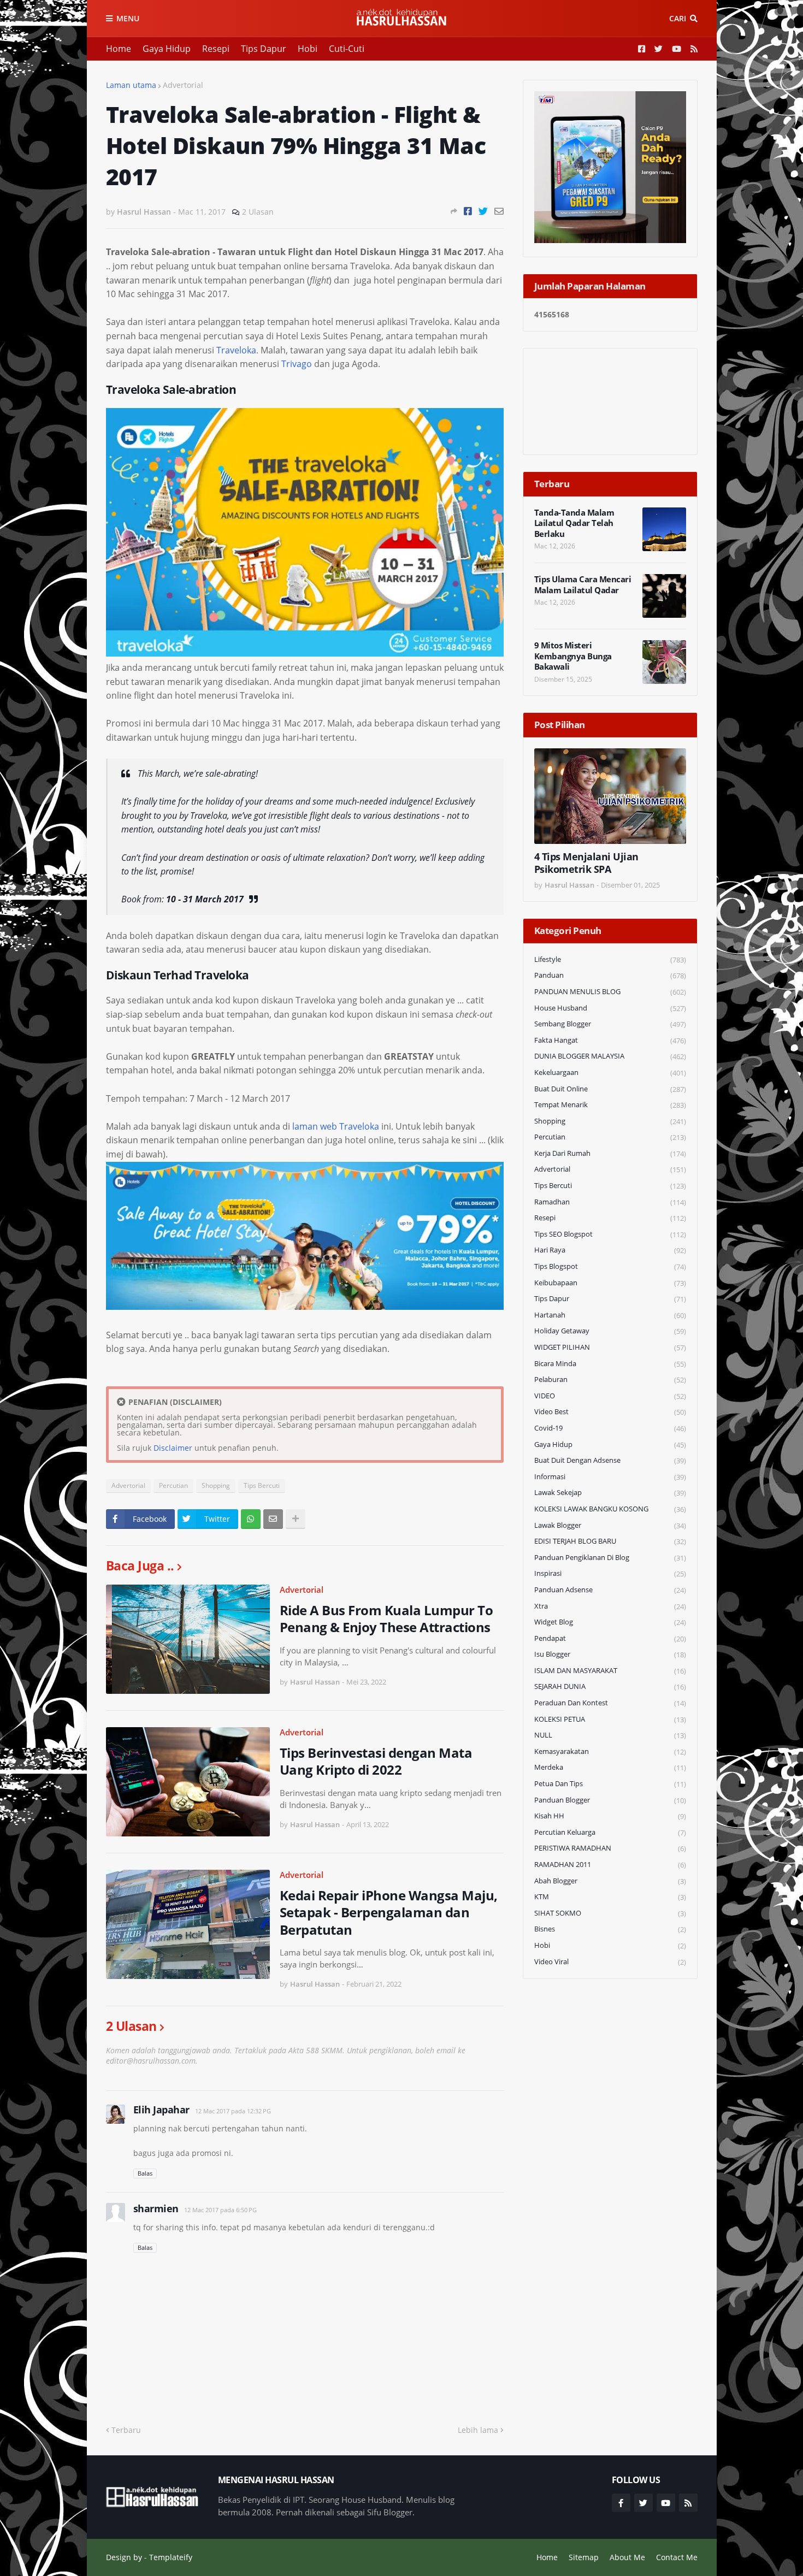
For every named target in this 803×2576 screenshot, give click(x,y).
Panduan (610, 975)
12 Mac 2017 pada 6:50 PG (220, 2210)
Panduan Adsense (610, 1590)
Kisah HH (610, 1816)
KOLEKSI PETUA (610, 1719)
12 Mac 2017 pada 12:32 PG (233, 2111)
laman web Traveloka (336, 1126)
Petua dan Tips (610, 1784)
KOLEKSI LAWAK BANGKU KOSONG (610, 1509)
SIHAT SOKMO (610, 1913)
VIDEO (610, 1396)
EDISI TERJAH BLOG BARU (610, 1541)
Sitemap (584, 2557)
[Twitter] (483, 211)
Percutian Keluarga (610, 1832)
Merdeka (610, 1767)
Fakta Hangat (610, 1040)
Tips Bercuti (262, 1485)
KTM (610, 1897)
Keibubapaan (610, 1283)
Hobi (308, 49)
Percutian (173, 1485)
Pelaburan (610, 1379)
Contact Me (677, 2557)
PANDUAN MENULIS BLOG (610, 992)
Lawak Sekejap (610, 1493)
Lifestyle (610, 959)
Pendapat (610, 1638)
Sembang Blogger (610, 1024)
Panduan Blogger (610, 1800)
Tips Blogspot (610, 1266)
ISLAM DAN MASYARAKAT (610, 1671)
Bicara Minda (610, 1364)
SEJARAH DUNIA (610, 1686)
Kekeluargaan (610, 1073)
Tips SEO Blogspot (610, 1234)
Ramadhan (610, 1202)
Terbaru (126, 2430)
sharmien (156, 2208)
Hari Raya (610, 1250)
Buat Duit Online (610, 1089)
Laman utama (131, 85)
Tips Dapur (264, 49)
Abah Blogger (610, 1881)
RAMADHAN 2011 (610, 1865)
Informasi (610, 1477)
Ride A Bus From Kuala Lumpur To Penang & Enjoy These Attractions (386, 1618)
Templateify (171, 2557)
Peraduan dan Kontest (610, 1703)
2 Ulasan (258, 212)
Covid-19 (610, 1428)
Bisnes (610, 1929)
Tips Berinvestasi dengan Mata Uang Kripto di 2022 (376, 1761)
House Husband (610, 1008)
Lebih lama (478, 2430)
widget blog (610, 1622)
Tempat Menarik (610, 1105)
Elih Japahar (161, 2110)
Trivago (297, 364)
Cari (678, 18)
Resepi (216, 49)
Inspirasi (610, 1573)
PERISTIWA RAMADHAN (610, 1848)
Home (119, 49)
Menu (128, 18)
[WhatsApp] (251, 1519)
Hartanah (610, 1315)
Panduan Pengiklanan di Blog (610, 1558)
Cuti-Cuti (347, 49)
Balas (145, 2173)
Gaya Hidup (167, 49)
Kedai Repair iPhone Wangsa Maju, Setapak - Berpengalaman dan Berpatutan (389, 1912)
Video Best (610, 1412)
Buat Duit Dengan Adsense (610, 1460)
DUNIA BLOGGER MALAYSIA (610, 1056)
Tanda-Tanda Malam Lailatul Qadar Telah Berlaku (574, 523)
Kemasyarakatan (610, 1751)
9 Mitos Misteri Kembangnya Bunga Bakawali (573, 656)
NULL (610, 1735)
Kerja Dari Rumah (610, 1153)
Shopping (216, 1485)
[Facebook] (468, 211)
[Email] (499, 211)
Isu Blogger (610, 1654)
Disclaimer (173, 1448)
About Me (627, 2557)
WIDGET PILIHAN (610, 1347)
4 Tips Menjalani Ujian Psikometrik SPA (586, 863)
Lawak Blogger (610, 1525)
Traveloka (236, 350)
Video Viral (610, 1962)
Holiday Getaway (610, 1331)
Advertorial (183, 85)
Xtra (610, 1606)
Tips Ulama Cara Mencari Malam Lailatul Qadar (583, 585)
